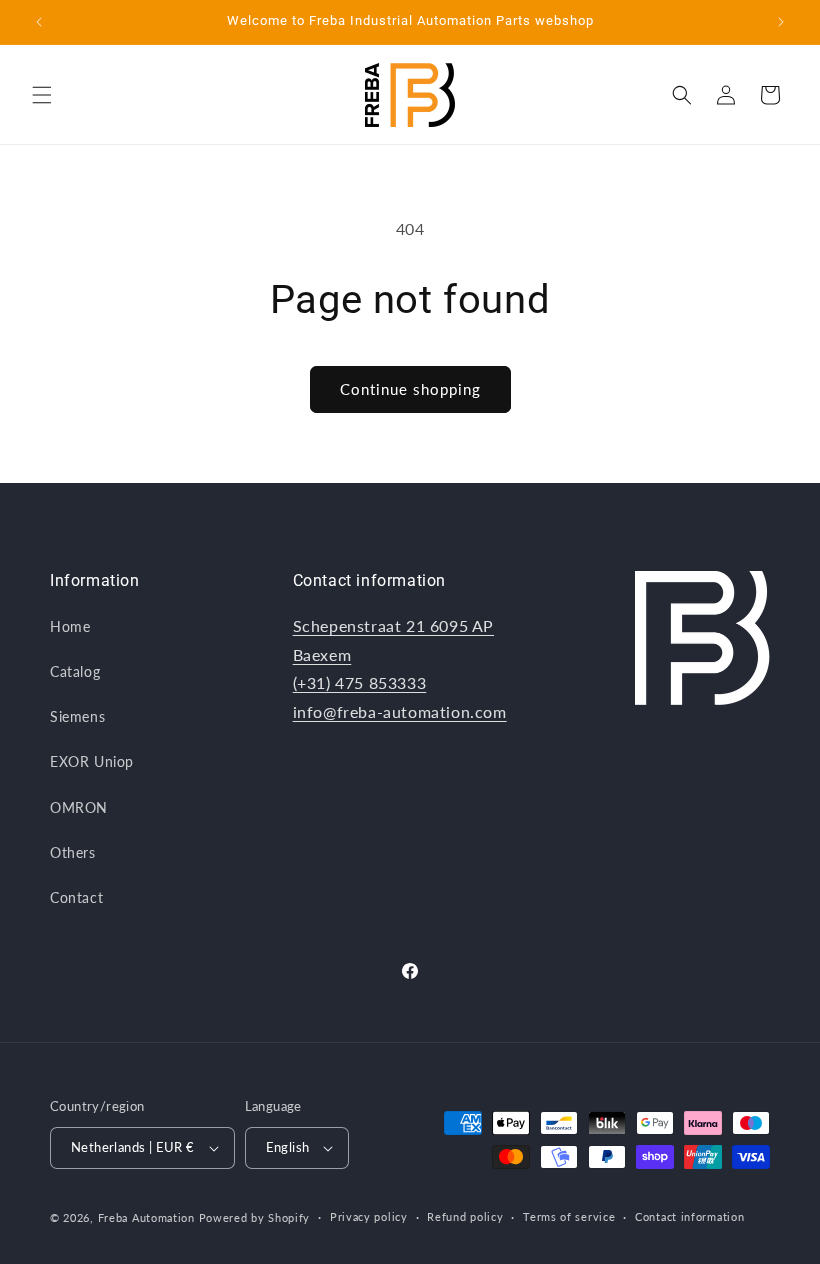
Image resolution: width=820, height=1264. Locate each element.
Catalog (75, 671)
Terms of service (569, 1216)
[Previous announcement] (39, 22)
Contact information (689, 1216)
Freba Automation (146, 1217)
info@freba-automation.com (400, 711)
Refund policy (465, 1216)
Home (70, 626)
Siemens (77, 716)
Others (73, 852)
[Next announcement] (781, 22)
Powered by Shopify (255, 1217)
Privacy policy (369, 1216)
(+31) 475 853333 (360, 682)
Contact (76, 897)
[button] (42, 95)
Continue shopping (410, 389)
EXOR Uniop (92, 761)
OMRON (79, 807)
